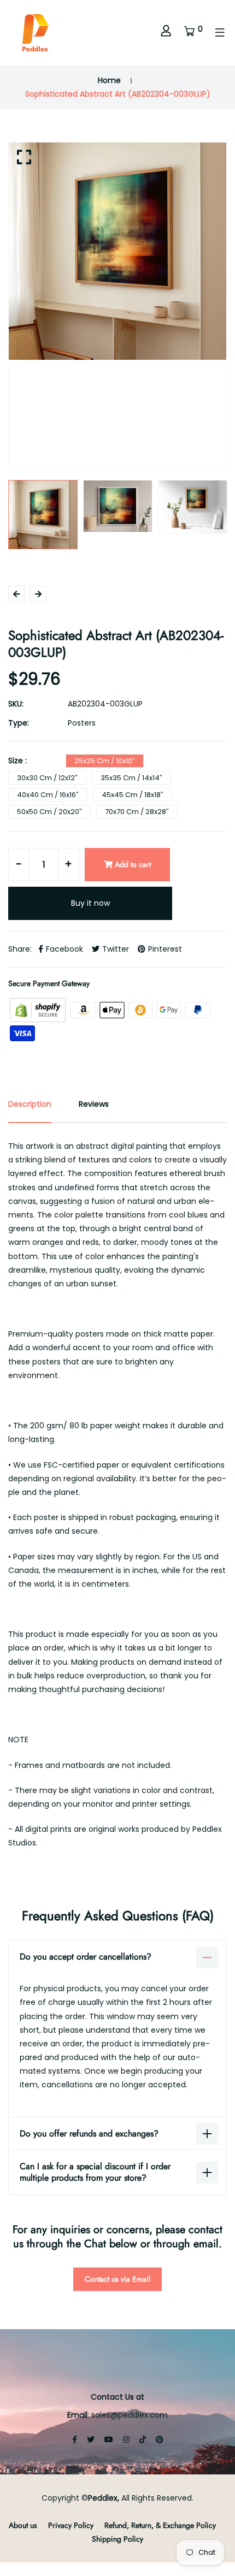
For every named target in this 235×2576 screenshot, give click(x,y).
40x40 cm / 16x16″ (48, 795)
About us (23, 2525)
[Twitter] (91, 2440)
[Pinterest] (160, 2440)
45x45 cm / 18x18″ (133, 795)
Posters (82, 723)
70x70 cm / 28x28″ (137, 812)
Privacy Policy (71, 2525)
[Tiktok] (143, 2440)
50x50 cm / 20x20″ (49, 812)
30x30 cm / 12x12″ (47, 778)
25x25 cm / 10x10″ (105, 761)
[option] (117, 251)
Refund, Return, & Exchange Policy (160, 2525)
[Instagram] (126, 2440)
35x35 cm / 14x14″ (131, 778)
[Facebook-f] (75, 2440)
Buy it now (90, 903)
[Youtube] (109, 2440)
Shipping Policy (117, 2539)
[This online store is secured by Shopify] (39, 1010)
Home (109, 80)
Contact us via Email (117, 2279)
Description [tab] (30, 1104)
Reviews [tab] (94, 1104)
